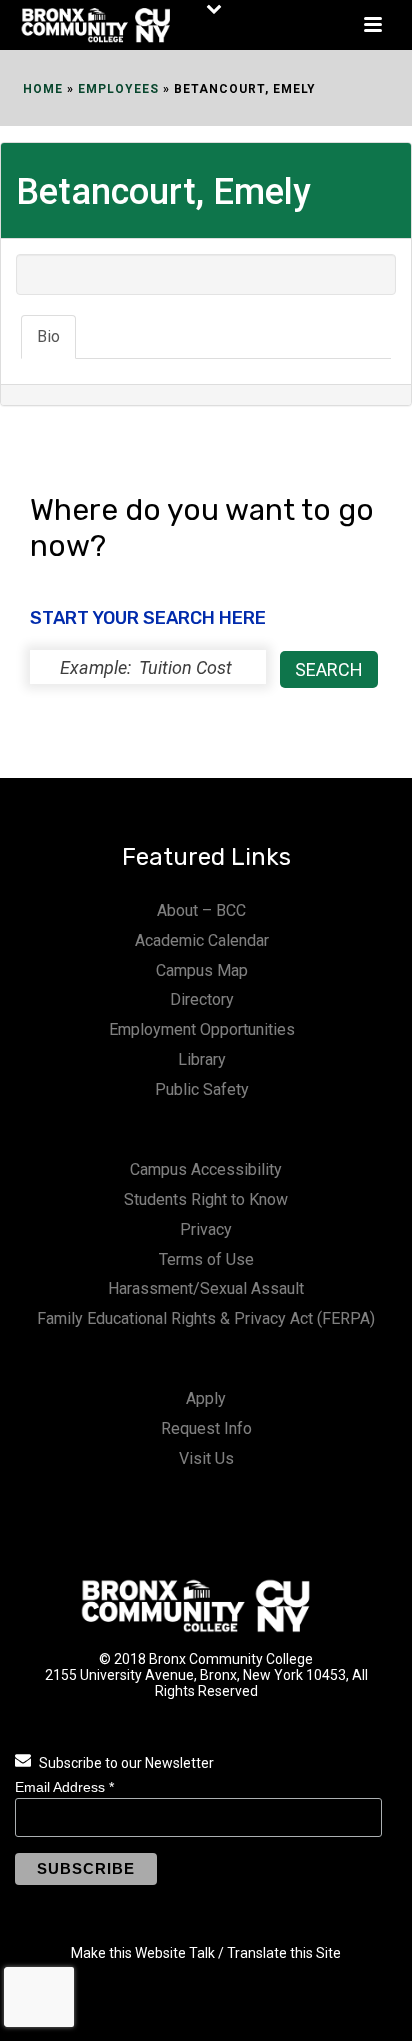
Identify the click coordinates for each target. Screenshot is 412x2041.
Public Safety (202, 1089)
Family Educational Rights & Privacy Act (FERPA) (206, 1318)
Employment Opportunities (202, 1029)
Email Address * (64, 1787)
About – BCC (201, 910)
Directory (202, 999)
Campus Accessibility (206, 1169)
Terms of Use (206, 1259)
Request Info (206, 1428)
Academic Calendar (202, 940)
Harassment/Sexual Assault (206, 1288)
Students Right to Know (206, 1199)
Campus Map (202, 970)
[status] (148, 667)
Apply (206, 1398)
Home (43, 89)
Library (202, 1059)
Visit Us (206, 1458)
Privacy (206, 1229)
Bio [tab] (48, 336)
